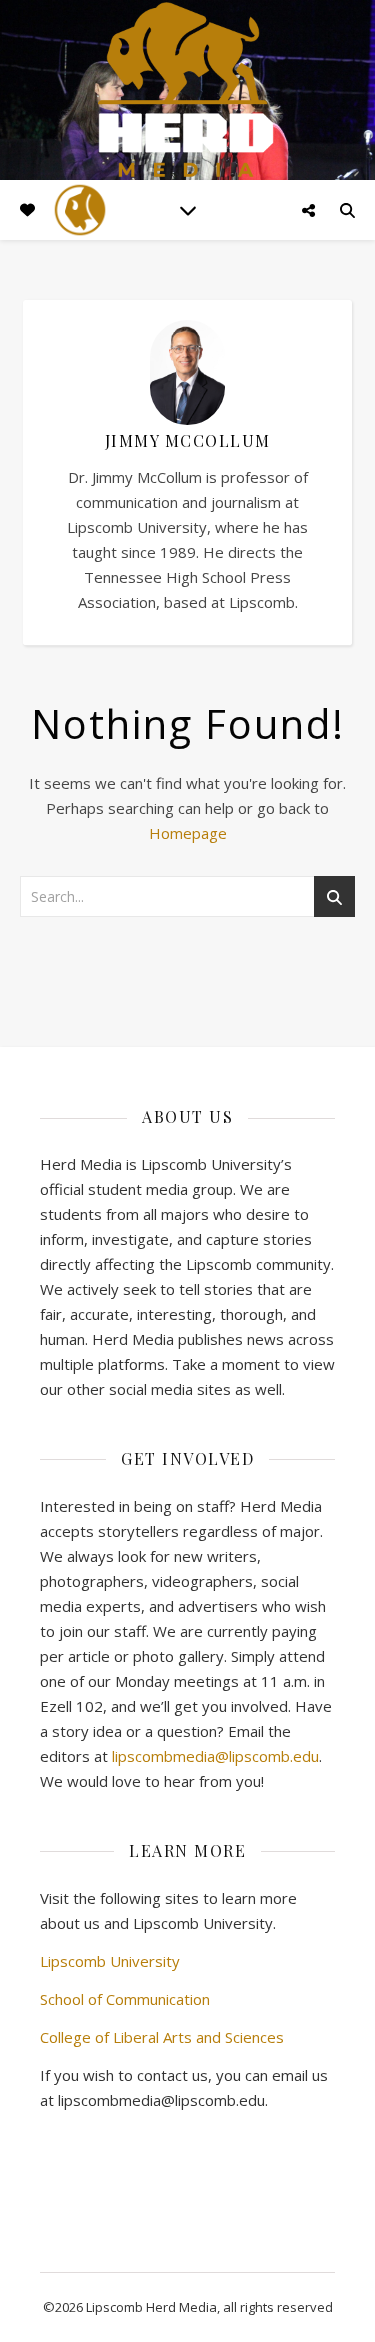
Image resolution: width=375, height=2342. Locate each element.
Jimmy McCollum (188, 440)
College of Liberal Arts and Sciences (162, 2037)
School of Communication (125, 1999)
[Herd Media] (188, 91)
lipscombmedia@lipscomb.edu (215, 1756)
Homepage (188, 833)
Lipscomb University (110, 1961)
